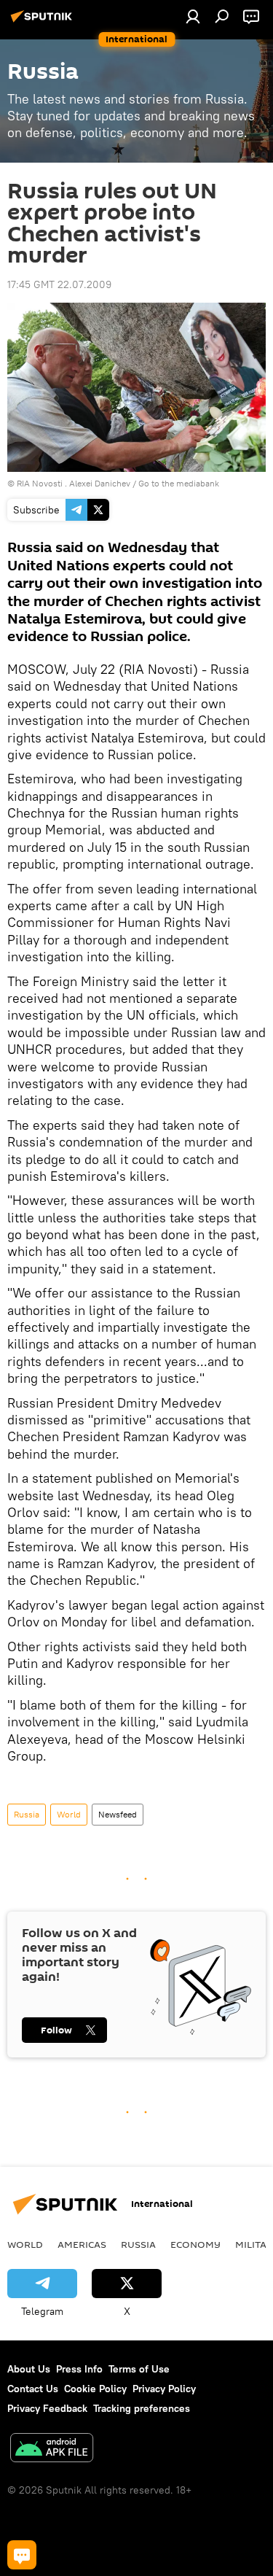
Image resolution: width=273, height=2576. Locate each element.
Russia (27, 1814)
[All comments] (22, 2555)
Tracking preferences (142, 2408)
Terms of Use (139, 2369)
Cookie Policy (95, 2389)
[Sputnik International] (44, 22)
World (69, 1814)
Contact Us (33, 2389)
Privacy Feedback (47, 2408)
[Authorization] (193, 16)
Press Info (79, 2369)
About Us (29, 2369)
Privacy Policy (164, 2389)
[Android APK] (52, 2449)
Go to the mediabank (179, 483)
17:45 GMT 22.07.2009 (59, 284)
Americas (82, 2244)
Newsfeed (118, 1814)
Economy (195, 2244)
